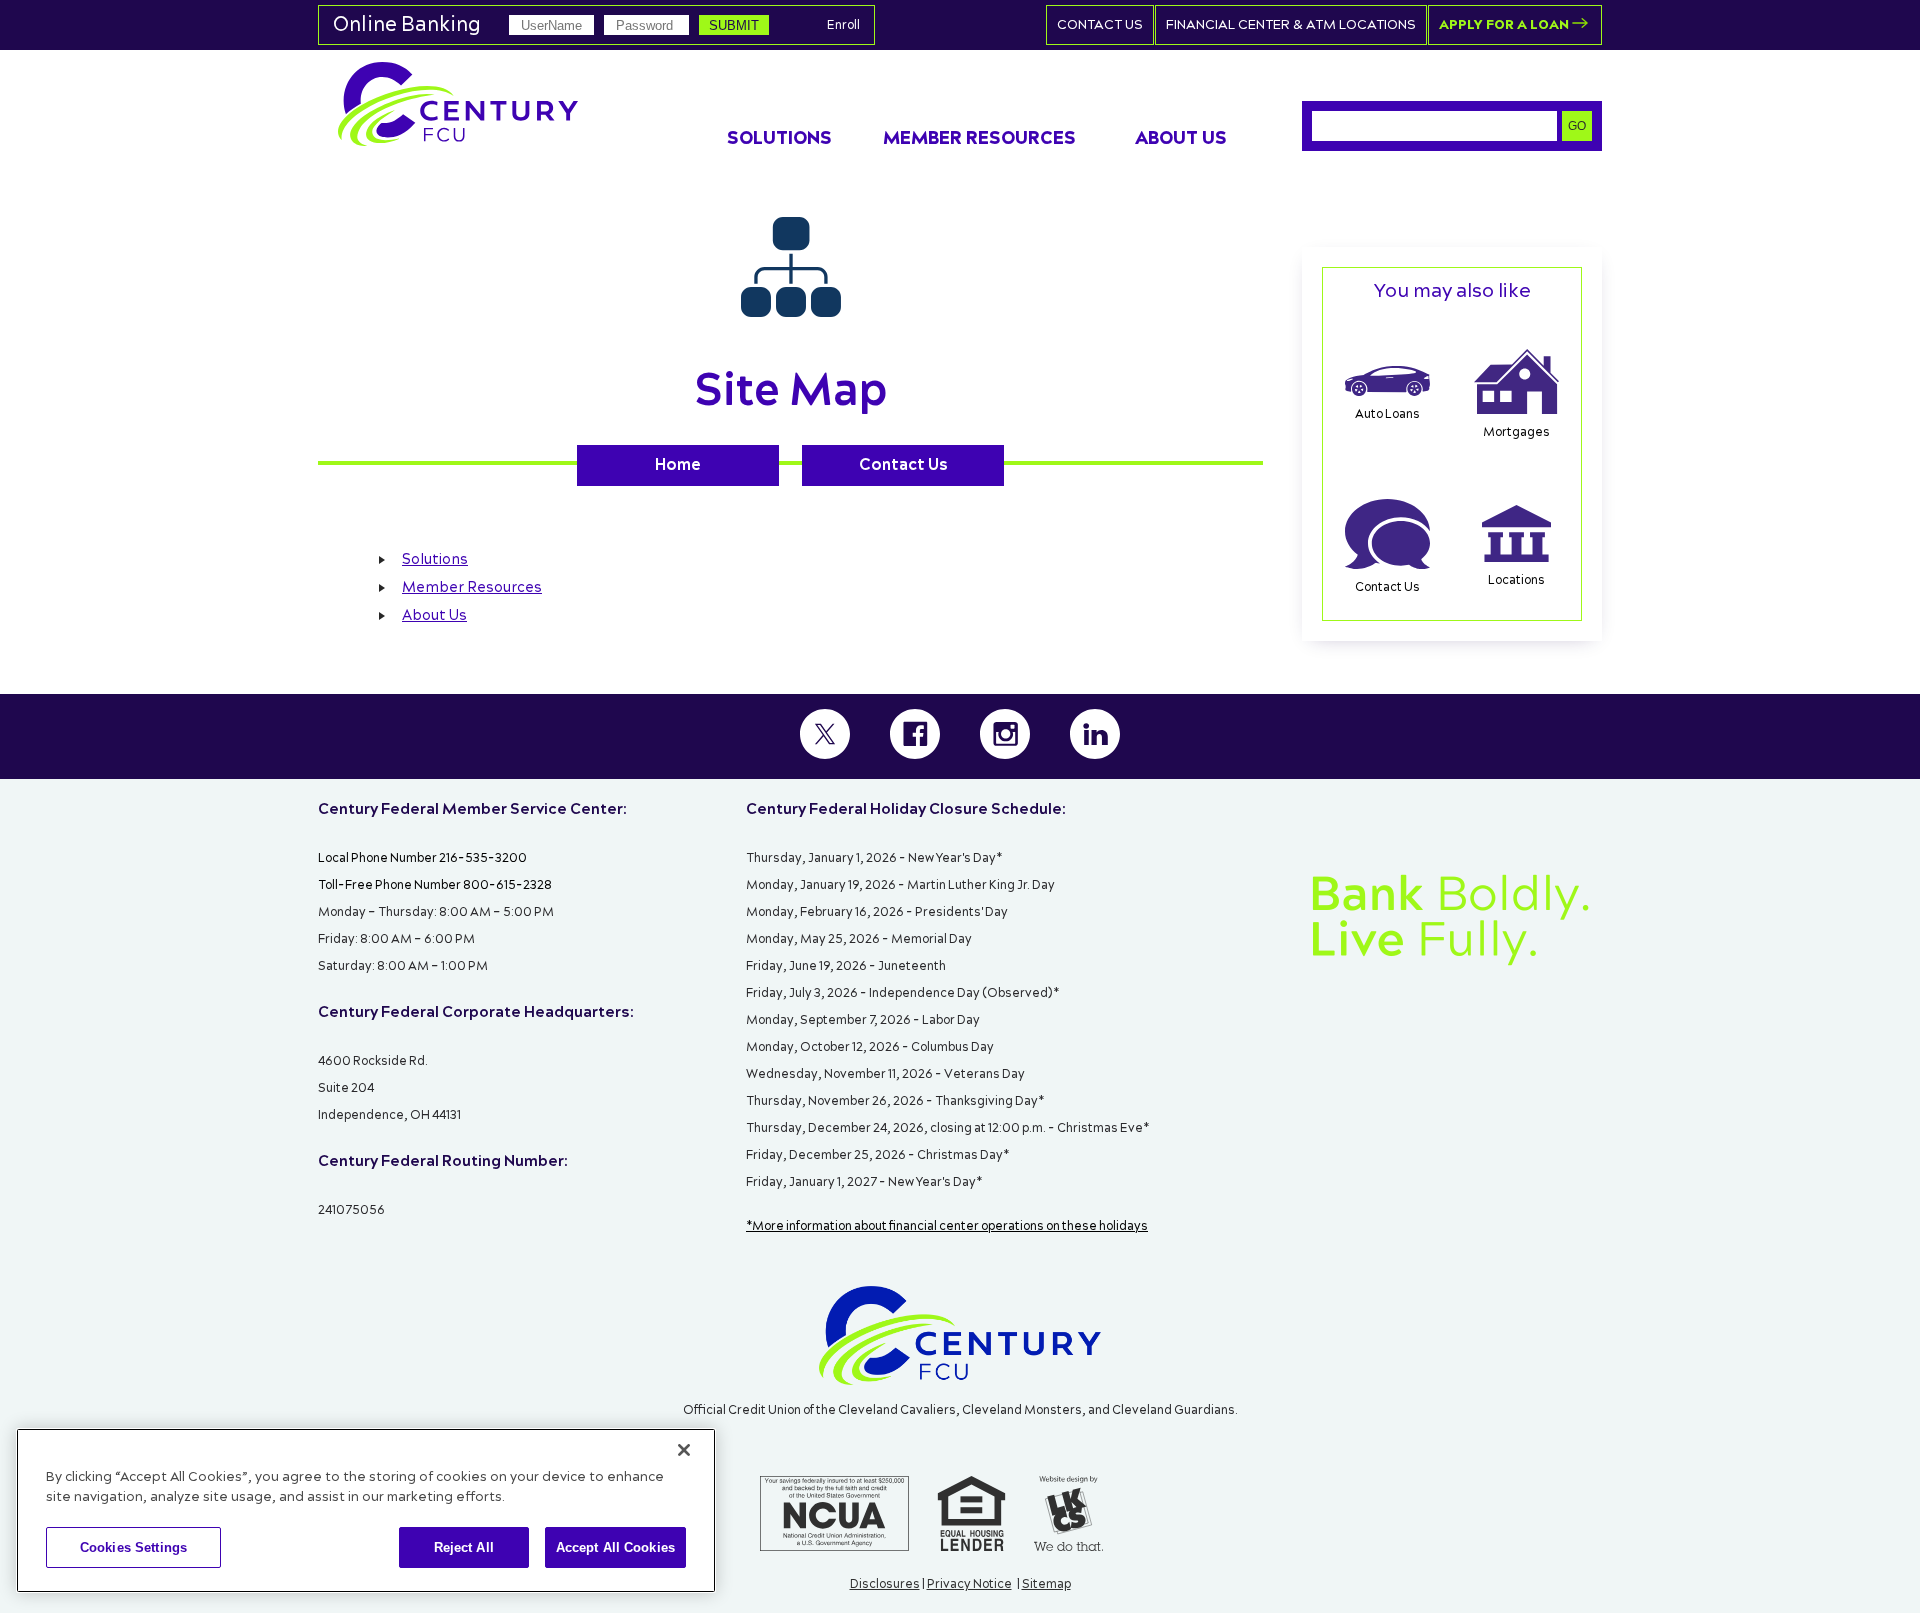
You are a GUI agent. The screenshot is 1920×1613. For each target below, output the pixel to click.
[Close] (684, 1450)
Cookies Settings (133, 1547)
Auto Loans (1387, 414)
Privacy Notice (969, 1584)
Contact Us (1100, 25)
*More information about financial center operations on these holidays (947, 1226)
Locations (1516, 580)
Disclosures (885, 1584)
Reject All (464, 1547)
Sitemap (1046, 1584)
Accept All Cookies (615, 1547)
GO (1577, 126)
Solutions (435, 560)
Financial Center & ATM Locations (1291, 25)
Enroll (843, 25)
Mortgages (1516, 432)
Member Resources (472, 588)
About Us (434, 616)
